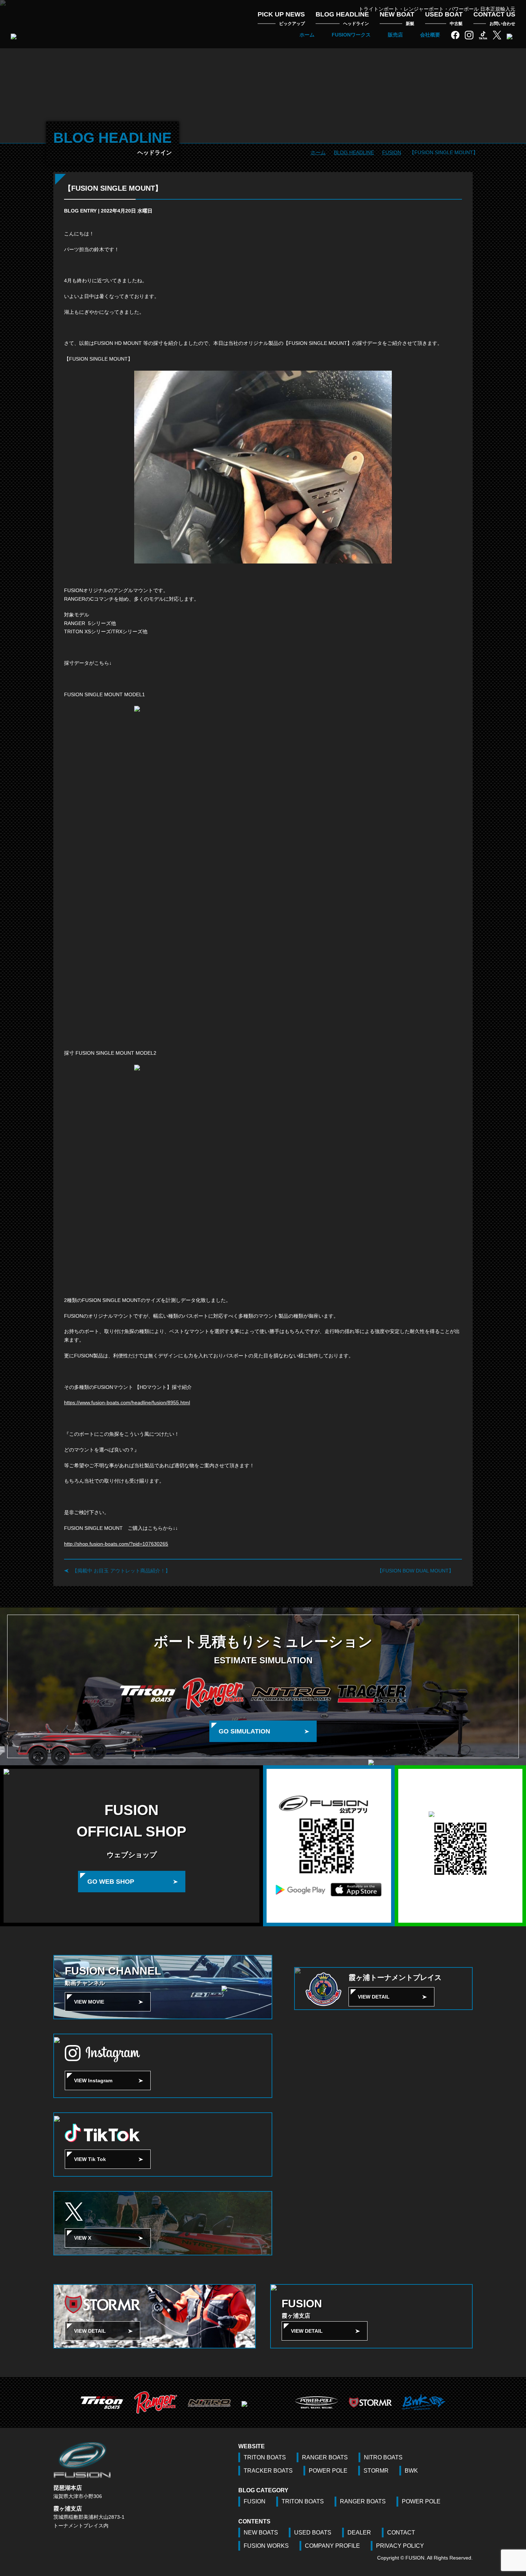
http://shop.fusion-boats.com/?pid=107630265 (116, 1544)
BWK (411, 2471)
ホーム (307, 35)
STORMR (376, 2471)
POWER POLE (328, 2471)
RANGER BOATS (325, 2457)
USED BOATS (313, 2533)
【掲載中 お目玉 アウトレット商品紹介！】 (121, 1571)
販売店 (395, 35)
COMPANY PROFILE (332, 2546)
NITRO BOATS (383, 2457)
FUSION (255, 2501)
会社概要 (430, 35)
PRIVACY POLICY (400, 2546)
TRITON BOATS (265, 2457)
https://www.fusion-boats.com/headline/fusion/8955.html (127, 1402)
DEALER (359, 2533)
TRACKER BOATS (268, 2471)
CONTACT (401, 2533)
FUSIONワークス (351, 35)
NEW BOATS (261, 2533)
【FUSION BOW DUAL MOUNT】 (415, 1571)
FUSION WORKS (266, 2546)
